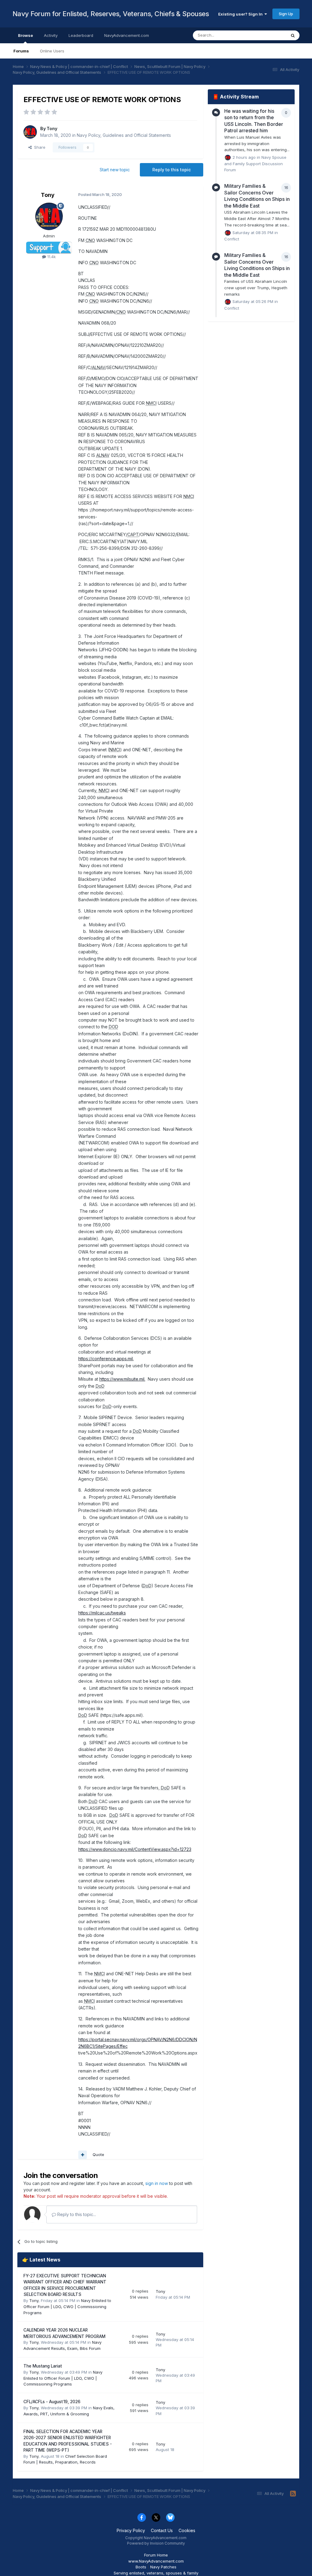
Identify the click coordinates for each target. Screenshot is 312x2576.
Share (39, 147)
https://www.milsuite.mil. (122, 1379)
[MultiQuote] (83, 2155)
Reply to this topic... (76, 2214)
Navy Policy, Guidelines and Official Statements (124, 135)
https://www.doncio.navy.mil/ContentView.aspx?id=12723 (135, 1849)
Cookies (187, 2530)
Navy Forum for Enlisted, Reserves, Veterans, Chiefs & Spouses (111, 14)
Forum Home (156, 2555)
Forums (21, 51)
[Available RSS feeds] (293, 2494)
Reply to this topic (172, 170)
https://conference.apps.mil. (106, 1359)
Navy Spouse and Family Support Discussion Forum (255, 164)
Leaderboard (81, 35)
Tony (52, 128)
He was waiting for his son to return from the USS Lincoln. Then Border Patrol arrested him (254, 121)
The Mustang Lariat (43, 2366)
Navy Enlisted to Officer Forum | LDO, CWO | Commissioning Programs (67, 2307)
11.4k (51, 257)
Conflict (232, 239)
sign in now (157, 2183)
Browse (25, 35)
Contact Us (162, 2530)
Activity (51, 35)
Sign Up (286, 14)
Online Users (52, 51)
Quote (98, 2154)
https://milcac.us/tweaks (102, 1613)
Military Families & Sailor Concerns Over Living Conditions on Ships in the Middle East (257, 196)
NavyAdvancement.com (127, 35)
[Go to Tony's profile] (30, 132)
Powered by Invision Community (156, 2543)
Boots (141, 2567)
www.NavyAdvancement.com (156, 2561)
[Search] (293, 35)
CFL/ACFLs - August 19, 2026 (52, 2402)
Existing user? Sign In (241, 14)
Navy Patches (163, 2567)
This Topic (268, 35)
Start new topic (115, 170)
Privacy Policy (131, 2530)
